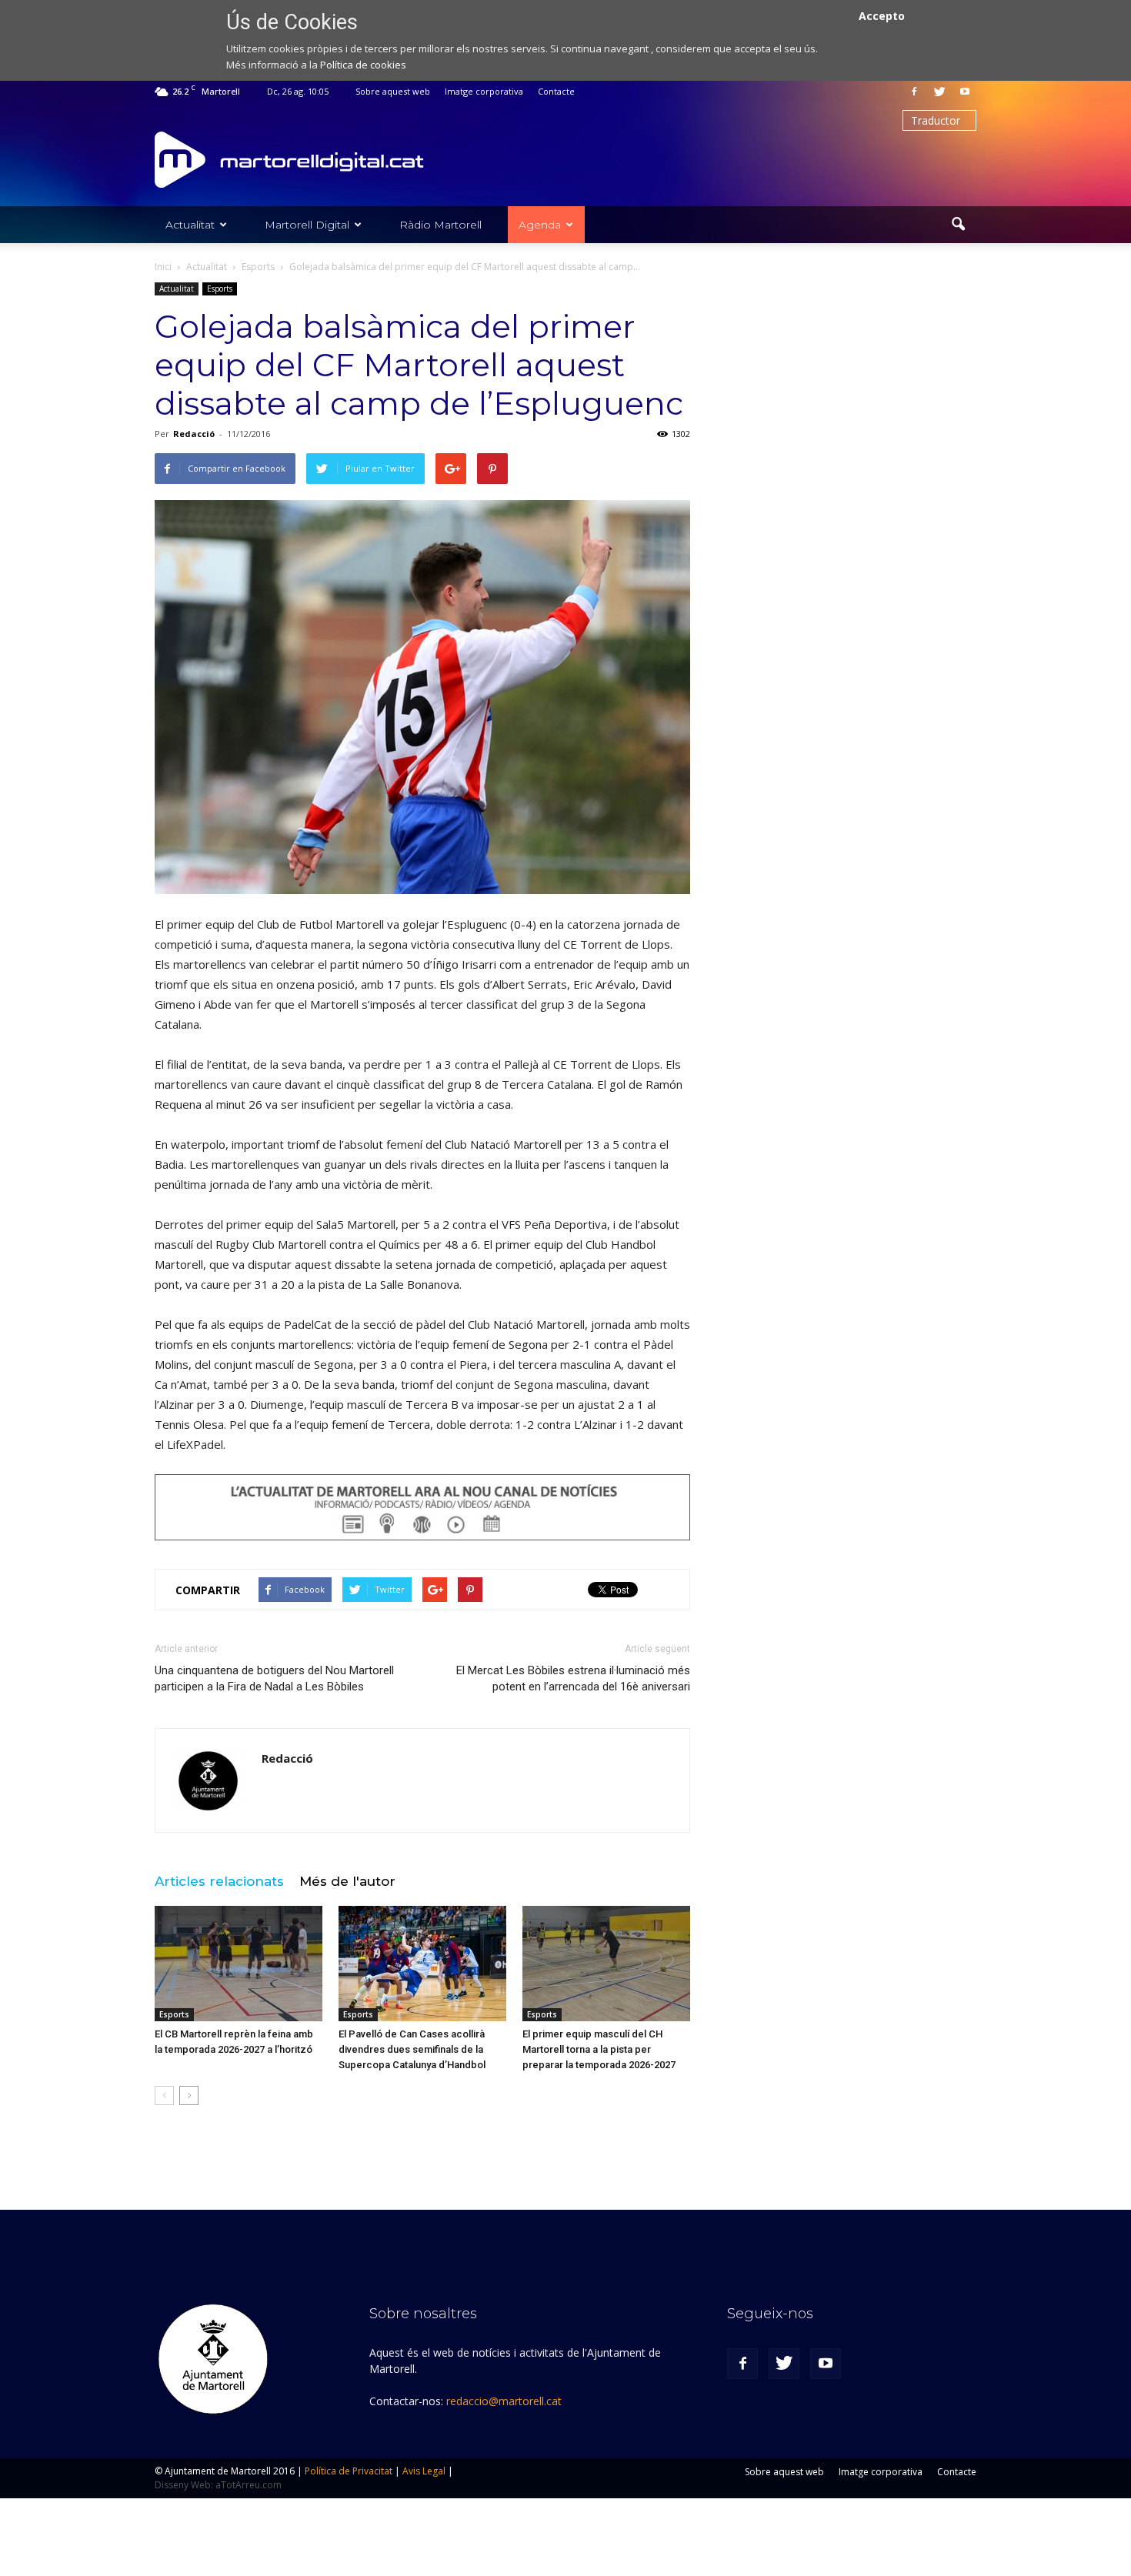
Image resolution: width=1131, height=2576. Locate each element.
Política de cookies (363, 65)
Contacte (556, 91)
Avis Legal (424, 2471)
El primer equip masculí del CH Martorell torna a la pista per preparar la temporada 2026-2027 (599, 2049)
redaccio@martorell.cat (504, 2401)
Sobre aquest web (393, 91)
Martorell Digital (307, 225)
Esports (220, 289)
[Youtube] (965, 92)
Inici (163, 267)
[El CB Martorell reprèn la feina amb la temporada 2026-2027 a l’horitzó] (239, 1964)
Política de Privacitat (349, 2471)
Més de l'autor (347, 1881)
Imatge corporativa (484, 91)
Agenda (540, 225)
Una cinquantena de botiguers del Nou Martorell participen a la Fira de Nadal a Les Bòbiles (274, 1678)
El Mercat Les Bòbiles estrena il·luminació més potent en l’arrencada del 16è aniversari (573, 1678)
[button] (958, 225)
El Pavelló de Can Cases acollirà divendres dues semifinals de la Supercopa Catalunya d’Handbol (412, 2049)
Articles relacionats (219, 1881)
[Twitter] (939, 92)
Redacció (194, 434)
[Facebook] (914, 92)
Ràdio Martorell (440, 225)
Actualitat (190, 225)
